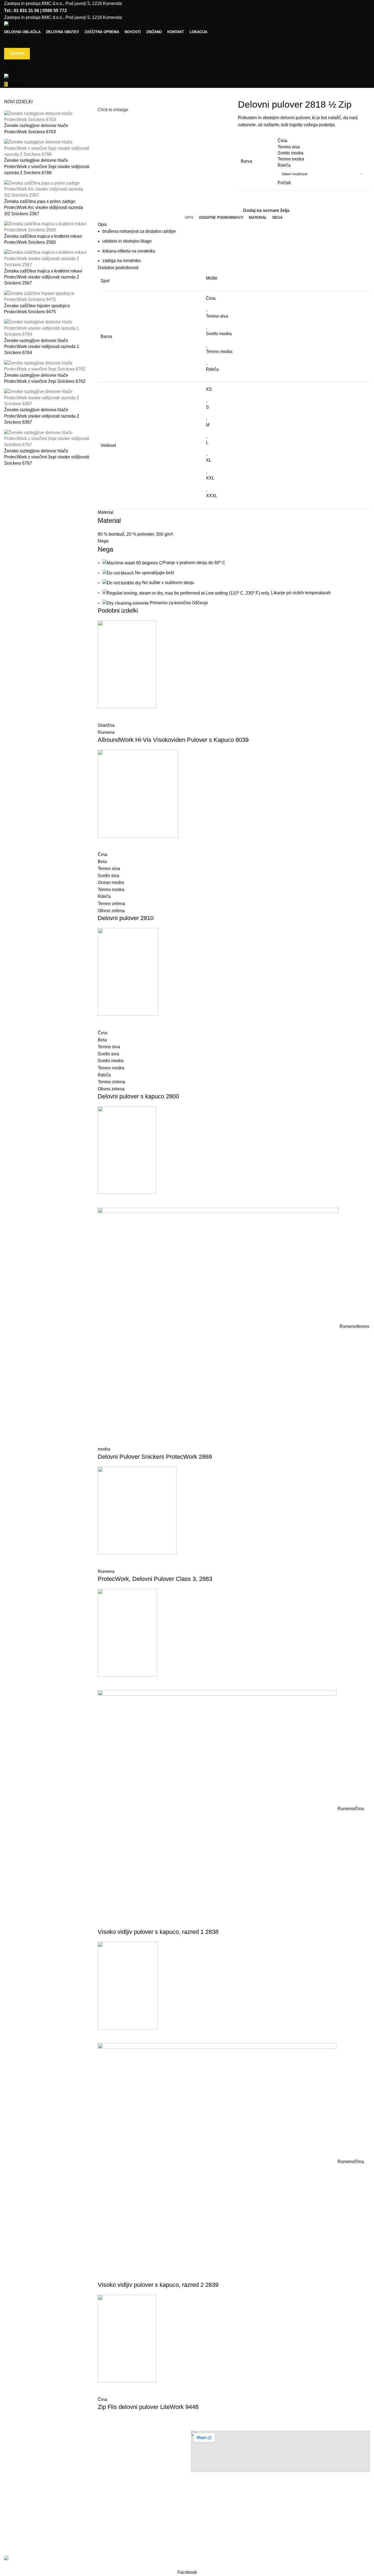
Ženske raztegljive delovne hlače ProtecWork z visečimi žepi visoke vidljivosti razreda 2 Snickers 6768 (47, 166)
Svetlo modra (219, 334)
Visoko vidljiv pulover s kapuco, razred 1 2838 (158, 1932)
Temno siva (217, 316)
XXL (210, 478)
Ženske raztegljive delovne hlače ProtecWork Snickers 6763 (36, 129)
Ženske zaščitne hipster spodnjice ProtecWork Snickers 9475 (37, 309)
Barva (246, 161)
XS (209, 389)
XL (209, 460)
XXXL (212, 496)
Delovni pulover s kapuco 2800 (138, 1096)
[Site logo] (17, 25)
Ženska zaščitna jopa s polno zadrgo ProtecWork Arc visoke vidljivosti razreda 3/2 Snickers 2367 (44, 208)
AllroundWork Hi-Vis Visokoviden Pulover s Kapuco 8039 (173, 740)
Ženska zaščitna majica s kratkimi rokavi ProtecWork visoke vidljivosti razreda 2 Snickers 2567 (43, 277)
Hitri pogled (105, 715)
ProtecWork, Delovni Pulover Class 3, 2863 (155, 1579)
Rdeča (212, 369)
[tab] (189, 218)
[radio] (322, 141)
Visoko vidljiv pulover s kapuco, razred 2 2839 (158, 2285)
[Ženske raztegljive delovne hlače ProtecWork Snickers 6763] (47, 116)
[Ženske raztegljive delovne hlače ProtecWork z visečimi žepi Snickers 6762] (47, 366)
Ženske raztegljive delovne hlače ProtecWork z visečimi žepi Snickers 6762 (45, 378)
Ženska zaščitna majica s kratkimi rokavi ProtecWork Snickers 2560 (43, 239)
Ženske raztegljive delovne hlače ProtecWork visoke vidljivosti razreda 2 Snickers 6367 (42, 416)
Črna (211, 298)
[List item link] (93, 2499)
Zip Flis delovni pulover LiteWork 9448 (148, 2407)
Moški (212, 278)
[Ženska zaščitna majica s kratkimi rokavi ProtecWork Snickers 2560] (47, 227)
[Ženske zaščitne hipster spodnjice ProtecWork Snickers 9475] (47, 296)
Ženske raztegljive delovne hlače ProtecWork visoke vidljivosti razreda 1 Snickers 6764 (42, 347)
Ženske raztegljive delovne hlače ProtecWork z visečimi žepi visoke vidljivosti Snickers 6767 (47, 457)
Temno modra (219, 351)
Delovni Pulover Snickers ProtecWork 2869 (155, 1457)
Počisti (284, 183)
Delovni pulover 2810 (126, 918)
